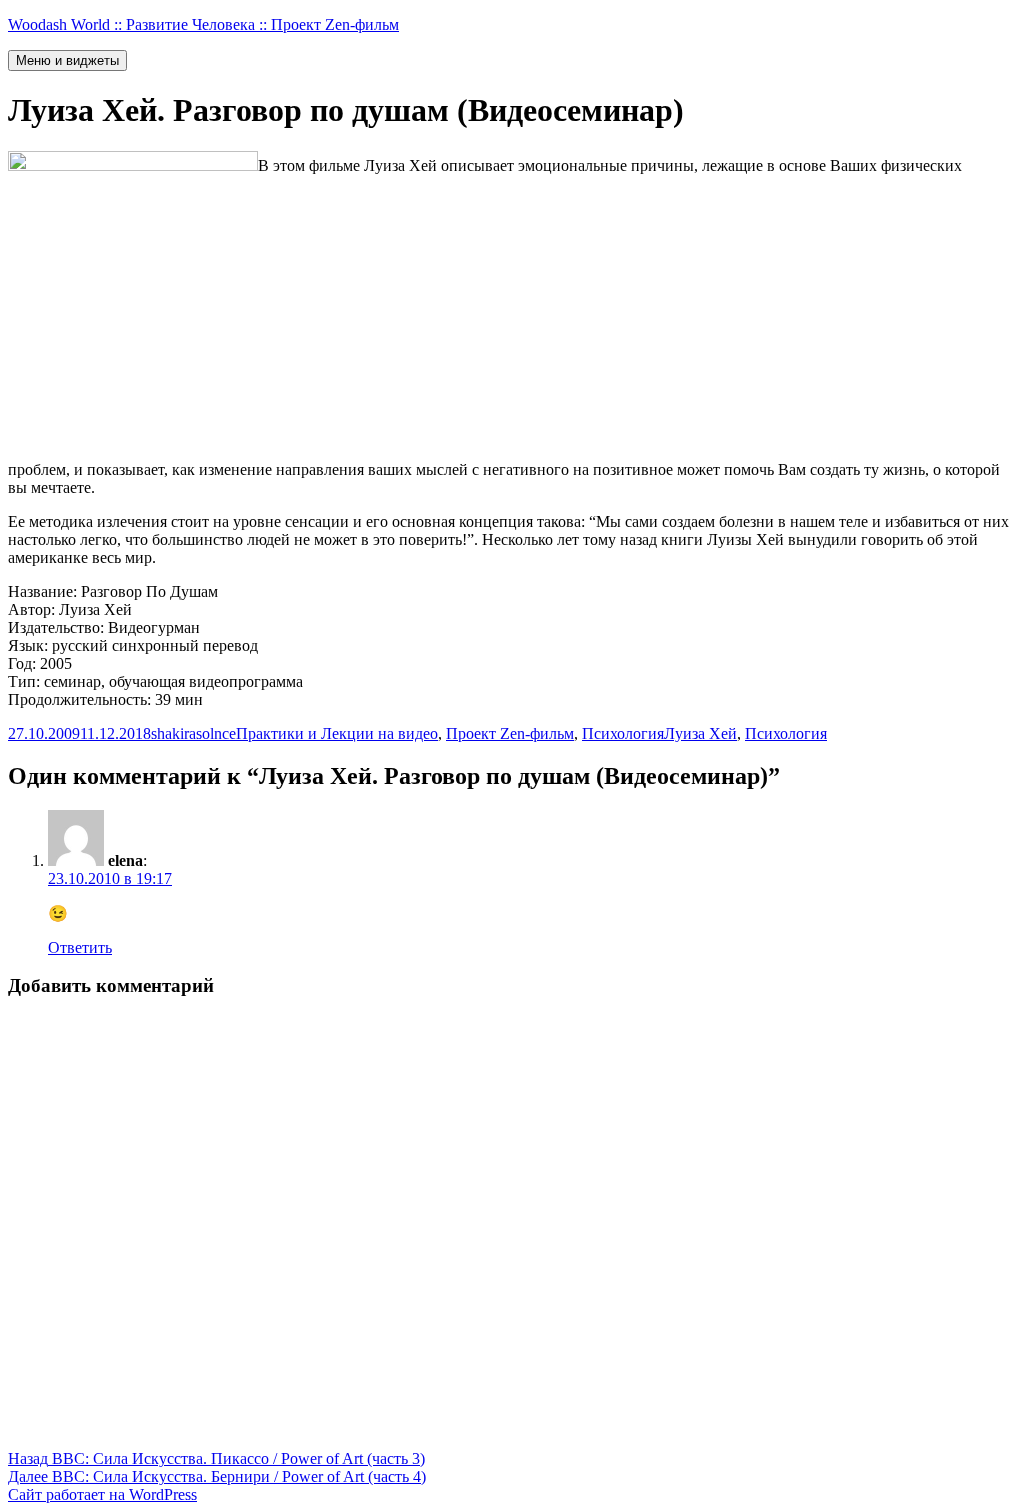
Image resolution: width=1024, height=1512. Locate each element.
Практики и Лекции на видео (337, 733)
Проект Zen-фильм (510, 733)
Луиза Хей (700, 733)
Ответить (80, 947)
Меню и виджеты (67, 60)
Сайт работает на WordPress (102, 1494)
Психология (623, 733)
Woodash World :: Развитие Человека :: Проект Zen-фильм (203, 24)
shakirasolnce (193, 733)
